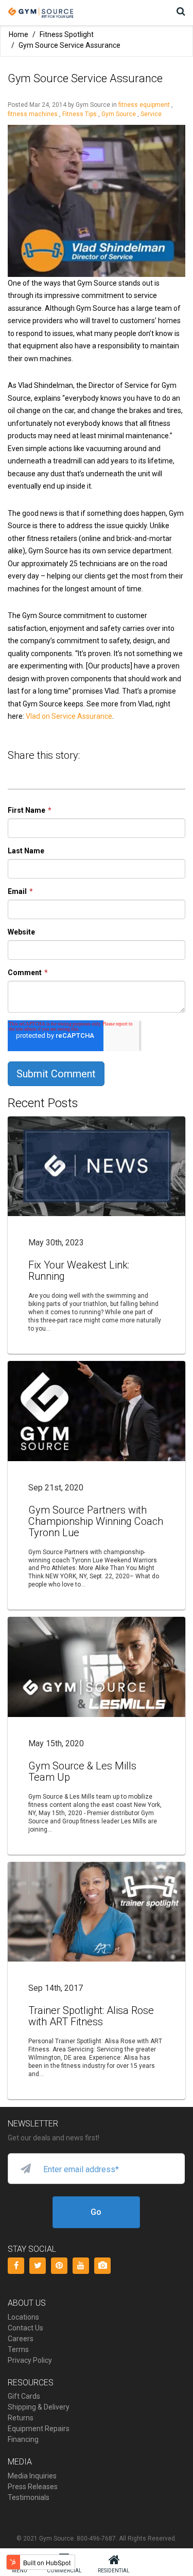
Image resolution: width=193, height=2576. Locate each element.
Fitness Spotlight (67, 34)
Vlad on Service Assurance (69, 716)
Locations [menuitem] (23, 2317)
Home (19, 34)
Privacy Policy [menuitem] (30, 2360)
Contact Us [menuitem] (25, 2328)
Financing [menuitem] (23, 2439)
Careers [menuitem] (21, 2339)
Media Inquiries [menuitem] (32, 2476)
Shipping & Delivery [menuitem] (39, 2407)
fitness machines (33, 114)
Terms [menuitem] (18, 2349)
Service (151, 114)
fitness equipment (144, 105)
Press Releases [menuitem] (33, 2487)
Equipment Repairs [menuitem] (39, 2429)
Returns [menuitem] (21, 2418)
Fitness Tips (80, 114)
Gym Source (119, 114)
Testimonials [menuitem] (29, 2497)
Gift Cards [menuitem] (24, 2396)
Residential (114, 2571)
